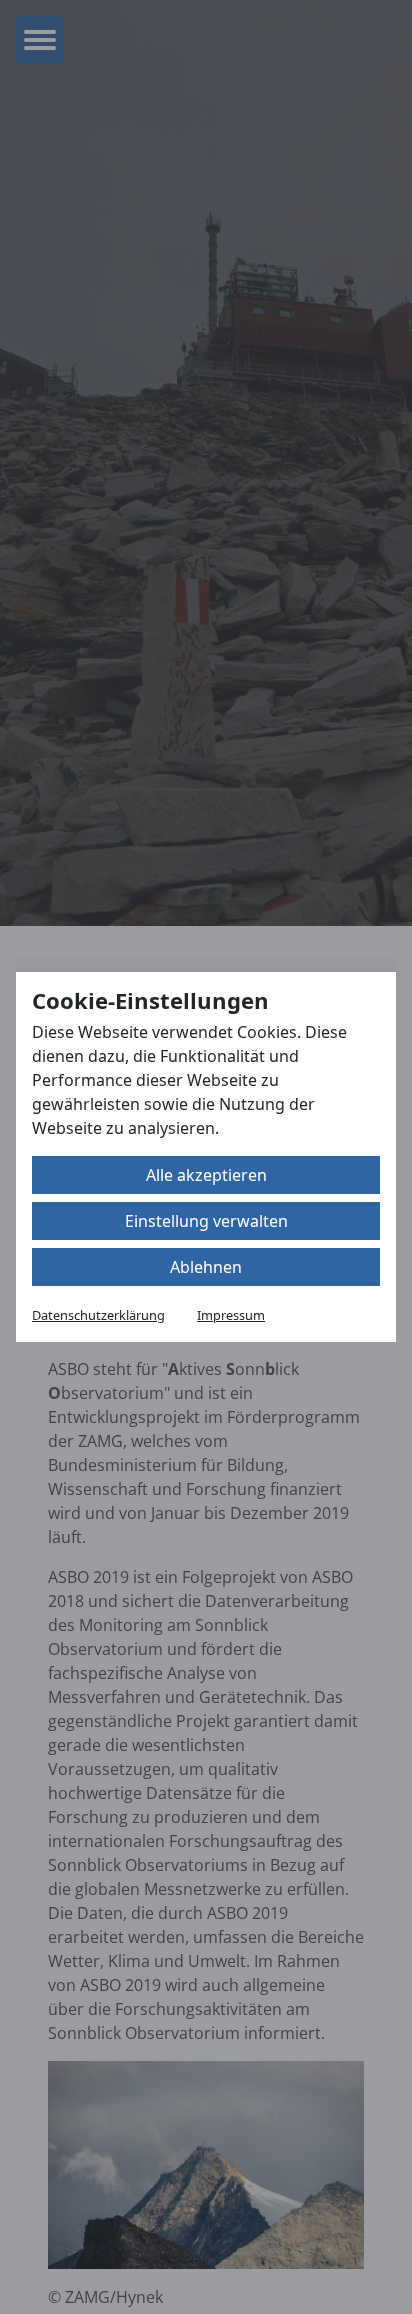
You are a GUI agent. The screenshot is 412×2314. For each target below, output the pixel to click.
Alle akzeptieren (206, 1175)
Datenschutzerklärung (98, 1315)
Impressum (231, 1315)
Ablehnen (206, 1267)
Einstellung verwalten (206, 1221)
